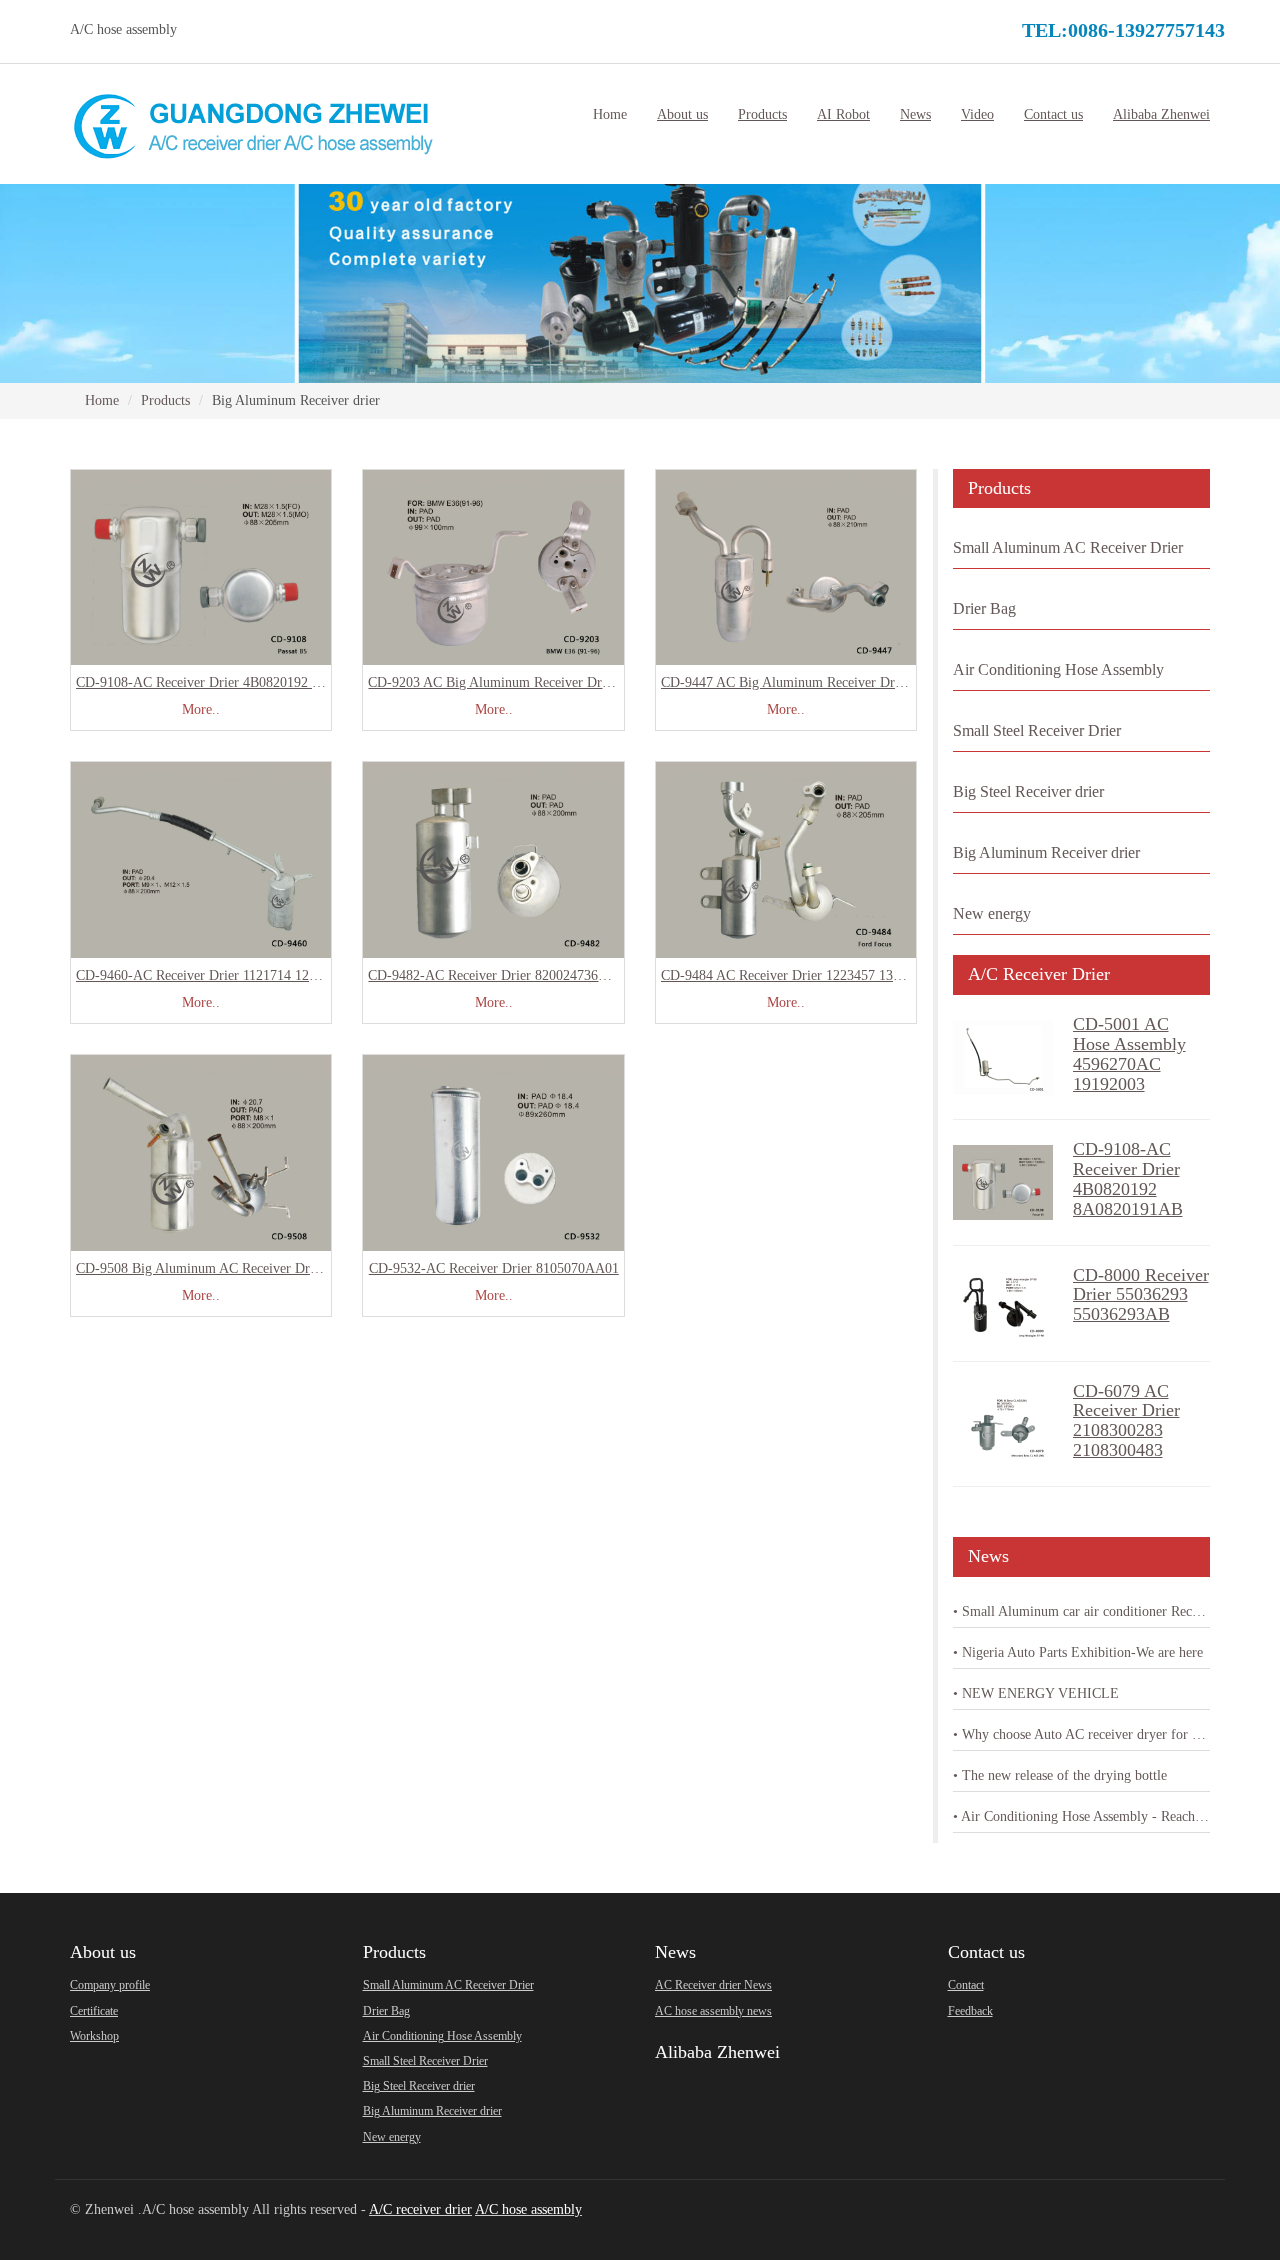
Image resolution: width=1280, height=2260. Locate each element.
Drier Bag (984, 608)
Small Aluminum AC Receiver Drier (1068, 547)
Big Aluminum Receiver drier (1046, 852)
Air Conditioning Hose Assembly (1058, 669)
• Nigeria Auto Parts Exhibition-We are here (1078, 1652)
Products (165, 400)
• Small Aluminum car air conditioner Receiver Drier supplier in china (1082, 1611)
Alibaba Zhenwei (717, 2052)
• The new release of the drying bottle (1060, 1775)
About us (103, 1952)
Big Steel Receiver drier (1028, 791)
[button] (682, 115)
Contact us (986, 1952)
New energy (992, 913)
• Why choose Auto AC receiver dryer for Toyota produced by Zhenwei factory (1082, 1734)
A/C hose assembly (528, 2209)
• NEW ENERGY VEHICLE (1036, 1693)
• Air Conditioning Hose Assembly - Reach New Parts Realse (1082, 1816)
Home (610, 114)
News (675, 1952)
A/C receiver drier (420, 2209)
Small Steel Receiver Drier (1037, 730)
